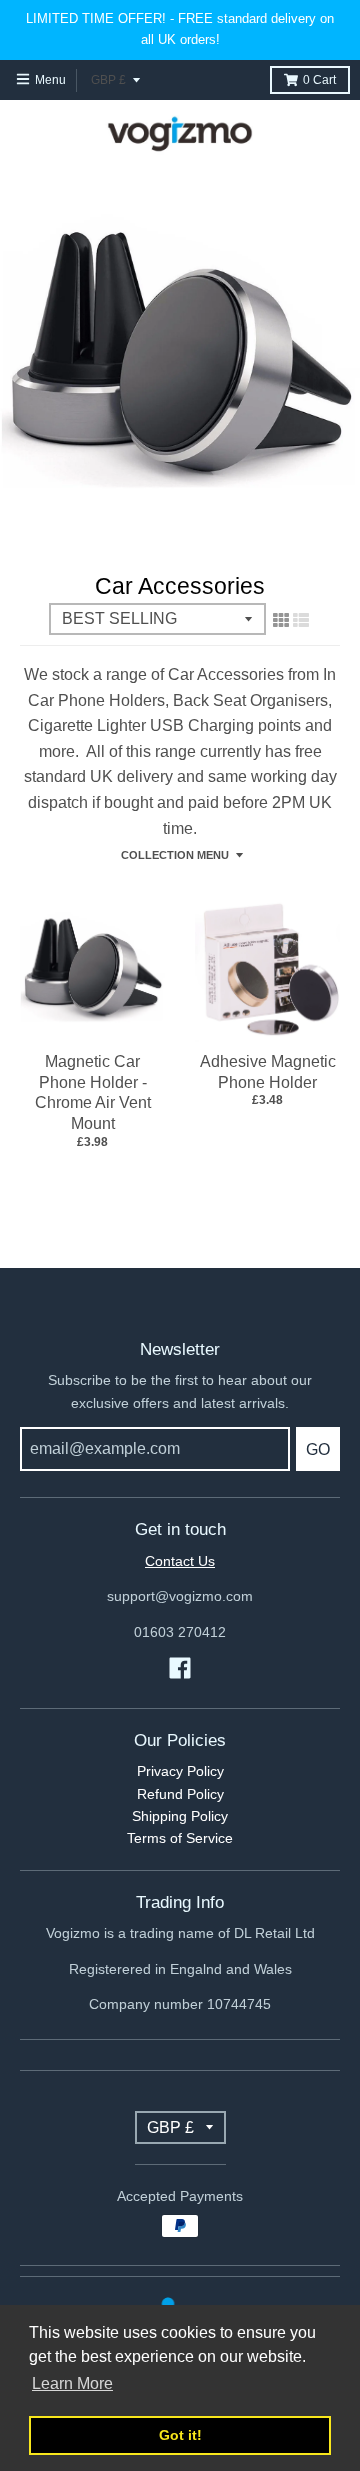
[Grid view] (281, 620)
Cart (319, 80)
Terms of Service (180, 1838)
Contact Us (180, 1561)
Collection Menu (175, 855)
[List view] (301, 620)
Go (318, 1449)
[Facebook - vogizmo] (180, 1668)
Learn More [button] (72, 2383)
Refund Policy (180, 1794)
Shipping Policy (180, 1816)
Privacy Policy (180, 1771)
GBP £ (108, 80)
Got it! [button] (180, 2435)
